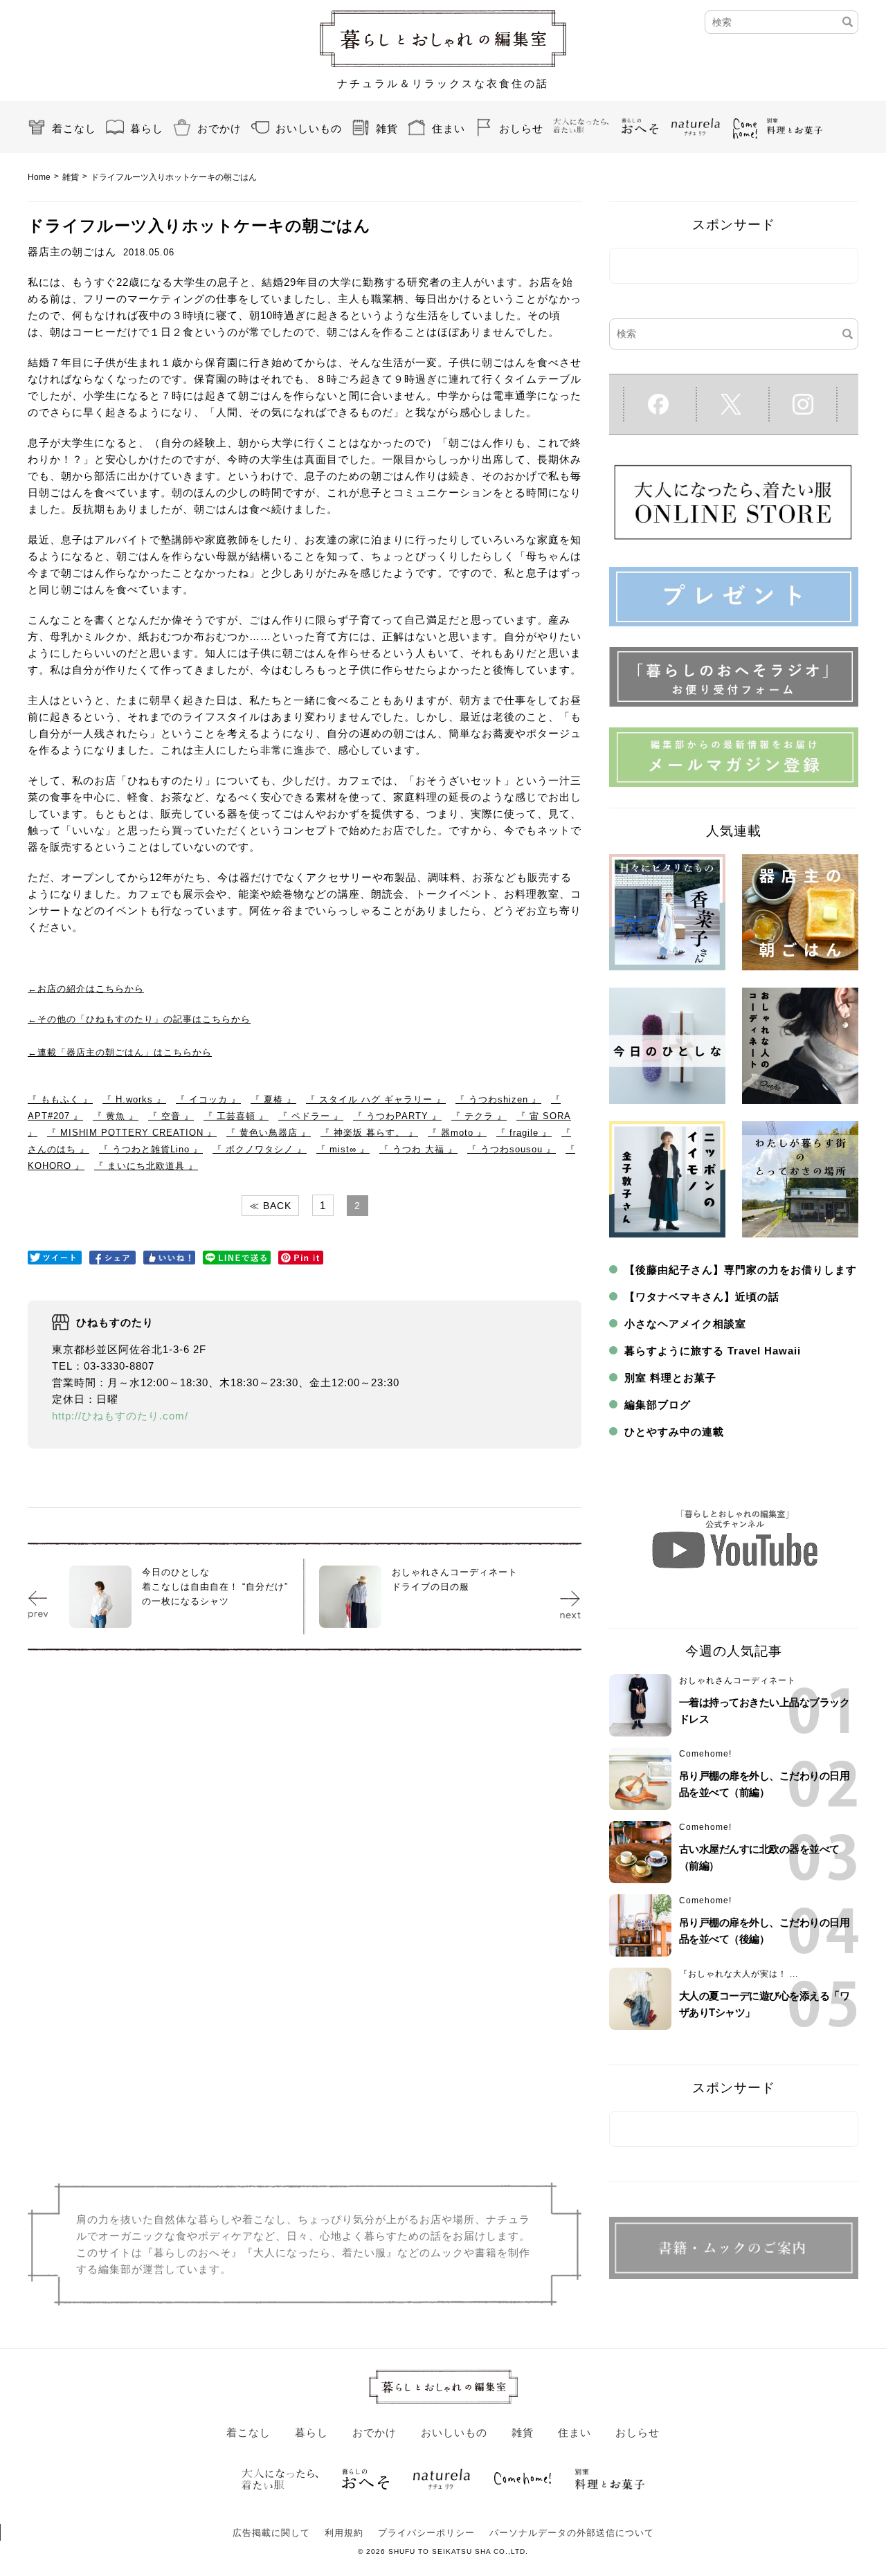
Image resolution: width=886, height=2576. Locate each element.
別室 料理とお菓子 (670, 1378)
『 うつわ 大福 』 (418, 1149)
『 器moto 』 (457, 1133)
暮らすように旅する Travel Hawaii (713, 1351)
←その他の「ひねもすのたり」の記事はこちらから (139, 1019)
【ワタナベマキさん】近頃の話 (702, 1297)
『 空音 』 (171, 1116)
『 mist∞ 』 (343, 1149)
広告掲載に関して (271, 2533)
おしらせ (521, 128)
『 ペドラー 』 (311, 1116)
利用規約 (344, 2533)
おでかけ (219, 128)
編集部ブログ (658, 1405)
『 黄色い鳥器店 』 (269, 1133)
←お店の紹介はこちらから (86, 989)
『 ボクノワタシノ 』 (260, 1149)
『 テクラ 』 (479, 1116)
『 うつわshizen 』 (498, 1099)
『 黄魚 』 (116, 1116)
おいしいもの (309, 128)
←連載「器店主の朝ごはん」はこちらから (120, 1052)
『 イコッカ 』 (208, 1099)
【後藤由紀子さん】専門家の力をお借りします (741, 1270)
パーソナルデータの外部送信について (572, 2533)
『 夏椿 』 (273, 1099)
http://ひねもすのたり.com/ (120, 1416)
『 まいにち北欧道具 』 (146, 1166)
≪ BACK (270, 1206)
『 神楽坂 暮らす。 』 (369, 1133)
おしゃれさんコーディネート (738, 1680)
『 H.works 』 (134, 1099)
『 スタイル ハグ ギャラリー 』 (376, 1099)
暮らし (147, 128)
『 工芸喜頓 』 (236, 1116)
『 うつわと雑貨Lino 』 (151, 1149)
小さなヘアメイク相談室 (685, 1324)
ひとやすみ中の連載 (674, 1432)
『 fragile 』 (524, 1133)
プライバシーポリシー (426, 2533)
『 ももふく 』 (60, 1099)
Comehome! (705, 1754)
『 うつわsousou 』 (512, 1149)
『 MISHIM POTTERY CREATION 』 (132, 1133)
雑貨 (387, 128)
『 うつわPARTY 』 (397, 1116)
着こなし (74, 128)
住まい (449, 128)
